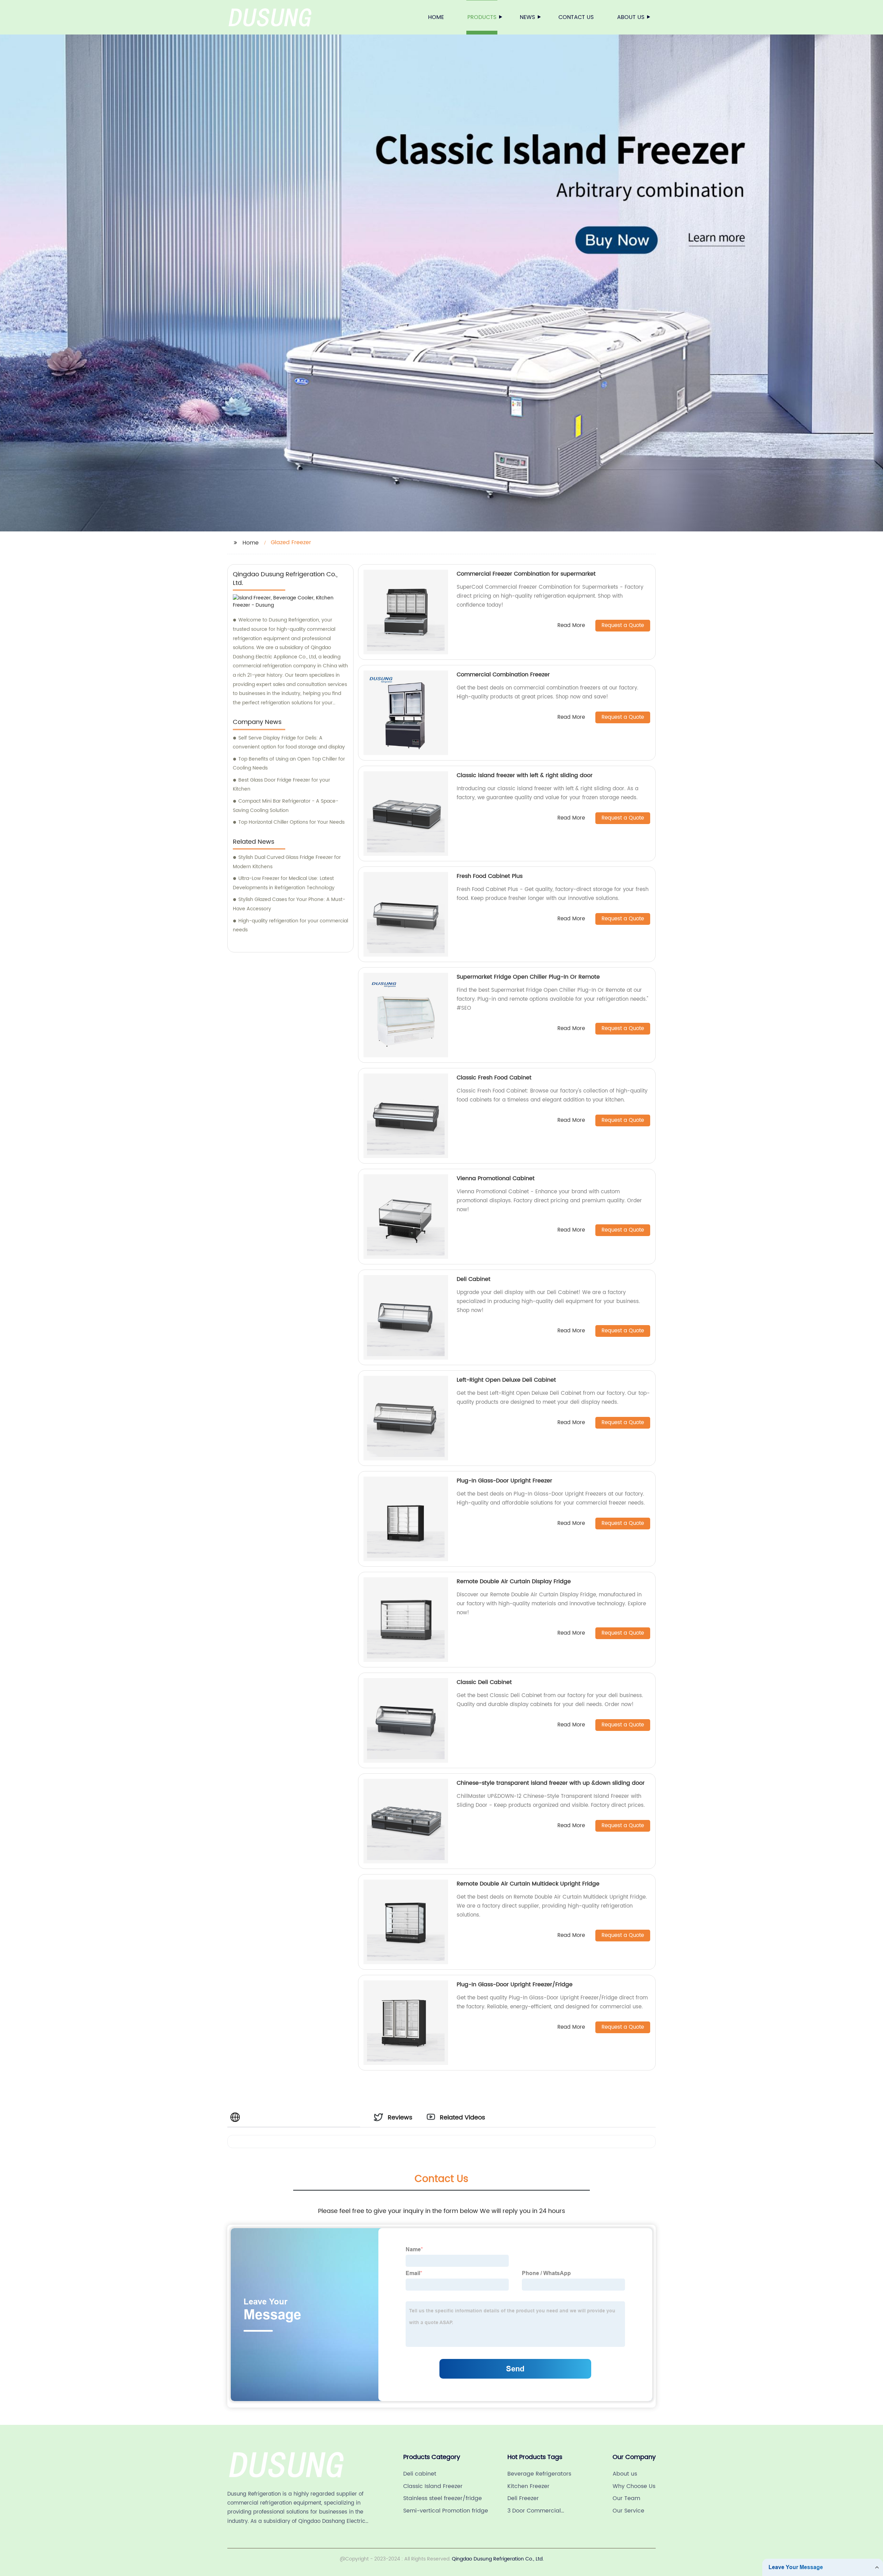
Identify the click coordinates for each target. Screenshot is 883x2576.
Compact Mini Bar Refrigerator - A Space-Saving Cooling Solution (286, 806)
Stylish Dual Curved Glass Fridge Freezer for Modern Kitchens (287, 862)
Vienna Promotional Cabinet (496, 1178)
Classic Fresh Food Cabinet (494, 1078)
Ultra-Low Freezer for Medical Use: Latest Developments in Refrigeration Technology (284, 883)
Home (436, 17)
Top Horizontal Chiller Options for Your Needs (291, 822)
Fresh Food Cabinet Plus (490, 876)
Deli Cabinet (474, 1279)
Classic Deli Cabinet (484, 1682)
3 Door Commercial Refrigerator (534, 2511)
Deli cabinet (420, 2474)
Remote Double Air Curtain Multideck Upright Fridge (528, 1884)
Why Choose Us (634, 2486)
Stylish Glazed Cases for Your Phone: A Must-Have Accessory (289, 904)
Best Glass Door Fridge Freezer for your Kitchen (281, 785)
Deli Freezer (523, 2498)
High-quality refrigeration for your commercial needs (290, 925)
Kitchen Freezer (528, 2486)
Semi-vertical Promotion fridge (446, 2511)
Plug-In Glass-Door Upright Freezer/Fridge (515, 1985)
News (527, 17)
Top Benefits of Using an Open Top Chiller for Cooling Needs (289, 764)
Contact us (576, 17)
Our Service (628, 2511)
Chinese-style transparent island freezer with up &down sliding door (551, 1783)
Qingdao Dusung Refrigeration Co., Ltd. (498, 2559)
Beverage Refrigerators (539, 2474)
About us (631, 17)
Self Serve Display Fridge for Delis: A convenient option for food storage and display (289, 743)
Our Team (626, 2498)
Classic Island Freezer (433, 2486)
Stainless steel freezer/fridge (443, 2498)
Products (482, 17)
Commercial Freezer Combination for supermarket (526, 574)
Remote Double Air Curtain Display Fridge (514, 1581)
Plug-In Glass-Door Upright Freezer (504, 1481)
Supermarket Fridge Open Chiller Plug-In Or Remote (528, 977)
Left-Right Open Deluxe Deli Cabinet (506, 1380)
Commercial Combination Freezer (503, 675)
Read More (571, 626)
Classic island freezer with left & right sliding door (525, 775)
